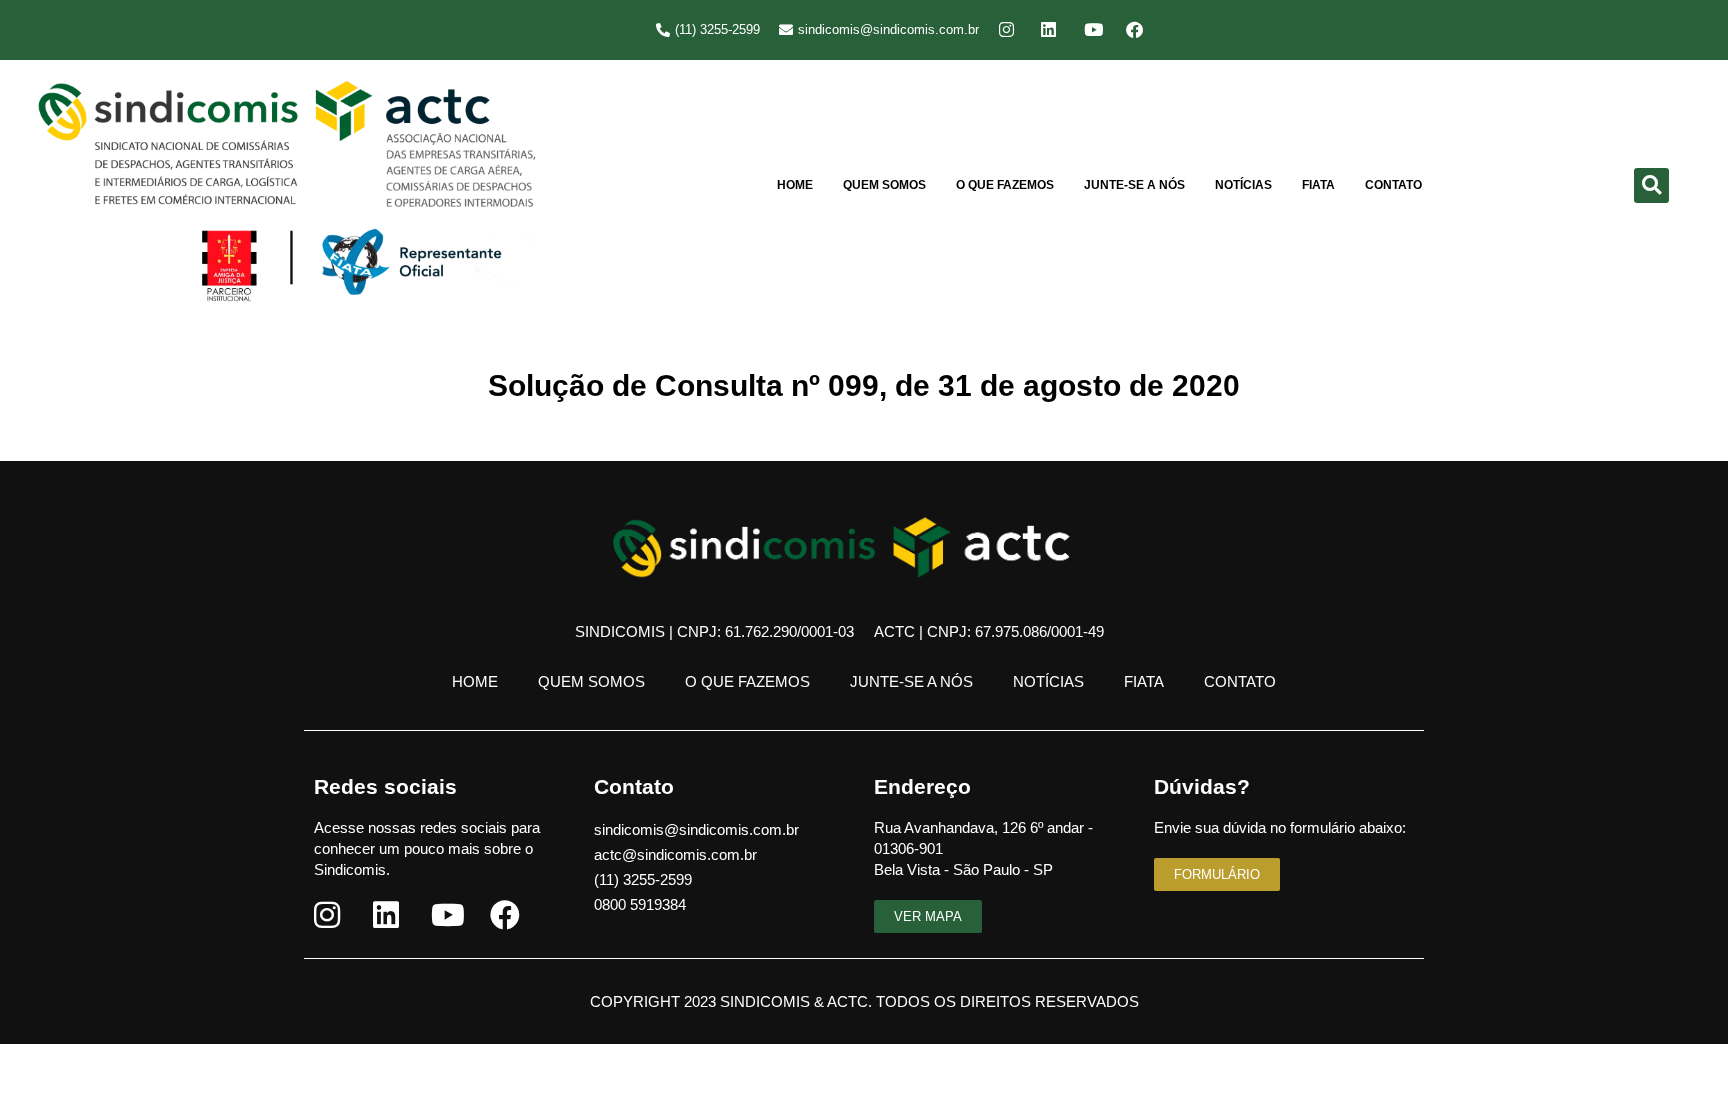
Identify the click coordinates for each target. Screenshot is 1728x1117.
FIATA (1318, 185)
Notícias (1243, 185)
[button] (1651, 185)
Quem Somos (884, 185)
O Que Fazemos (1005, 185)
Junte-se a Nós (1134, 185)
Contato (1393, 185)
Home (795, 185)
